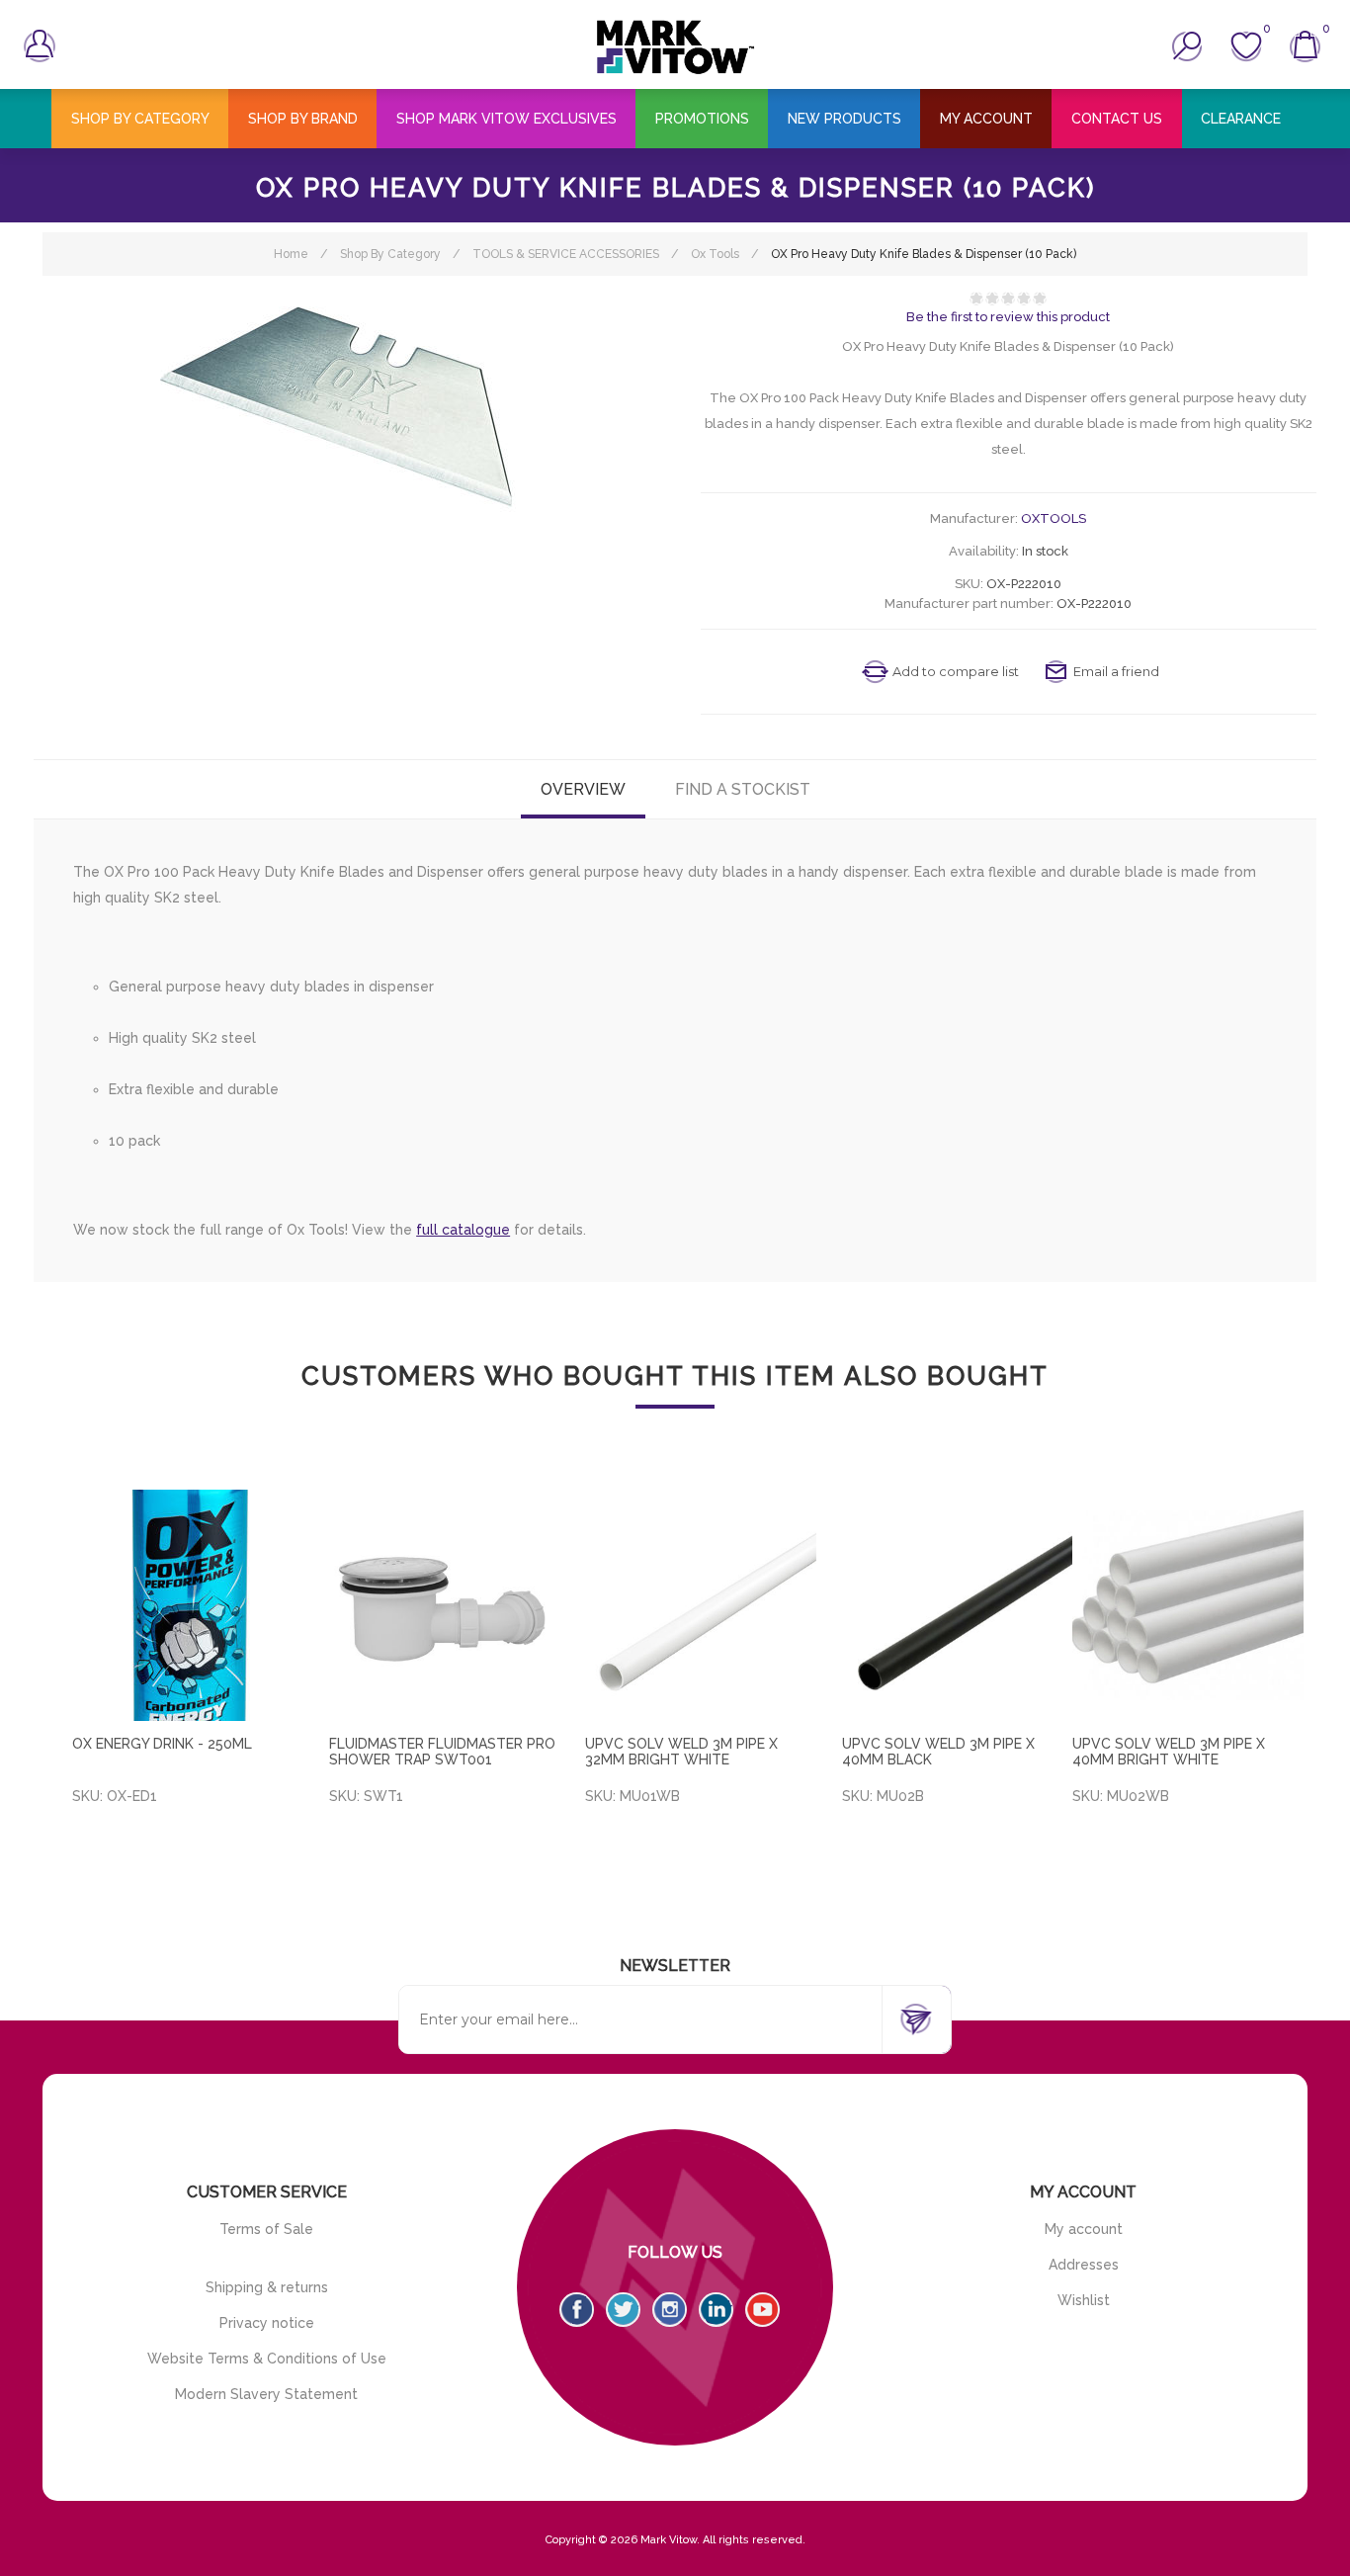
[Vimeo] (716, 2310)
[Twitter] (623, 2310)
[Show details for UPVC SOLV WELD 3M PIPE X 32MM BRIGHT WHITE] (701, 1605)
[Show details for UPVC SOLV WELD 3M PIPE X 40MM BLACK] (958, 1605)
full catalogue (463, 1230)
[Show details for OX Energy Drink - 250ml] (188, 1605)
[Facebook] (577, 2310)
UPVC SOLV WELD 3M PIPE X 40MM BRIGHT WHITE (1169, 1752)
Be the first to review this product (1008, 317)
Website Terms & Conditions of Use (267, 2359)
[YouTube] (762, 2310)
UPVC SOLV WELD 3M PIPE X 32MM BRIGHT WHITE (681, 1752)
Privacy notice (267, 2323)
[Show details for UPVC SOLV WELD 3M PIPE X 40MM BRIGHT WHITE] (1188, 1605)
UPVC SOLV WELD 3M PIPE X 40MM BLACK (938, 1752)
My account (1084, 2229)
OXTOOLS (1054, 518)
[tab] (583, 789)
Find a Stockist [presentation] (743, 789)
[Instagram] (670, 2310)
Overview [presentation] (583, 789)
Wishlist (1084, 2300)
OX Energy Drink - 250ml (162, 1744)
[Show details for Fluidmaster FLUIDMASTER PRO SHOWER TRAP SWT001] (445, 1605)
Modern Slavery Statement (266, 2394)
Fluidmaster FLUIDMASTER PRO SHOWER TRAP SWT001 (442, 1752)
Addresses (1084, 2265)
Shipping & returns (267, 2287)
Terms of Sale (266, 2229)
